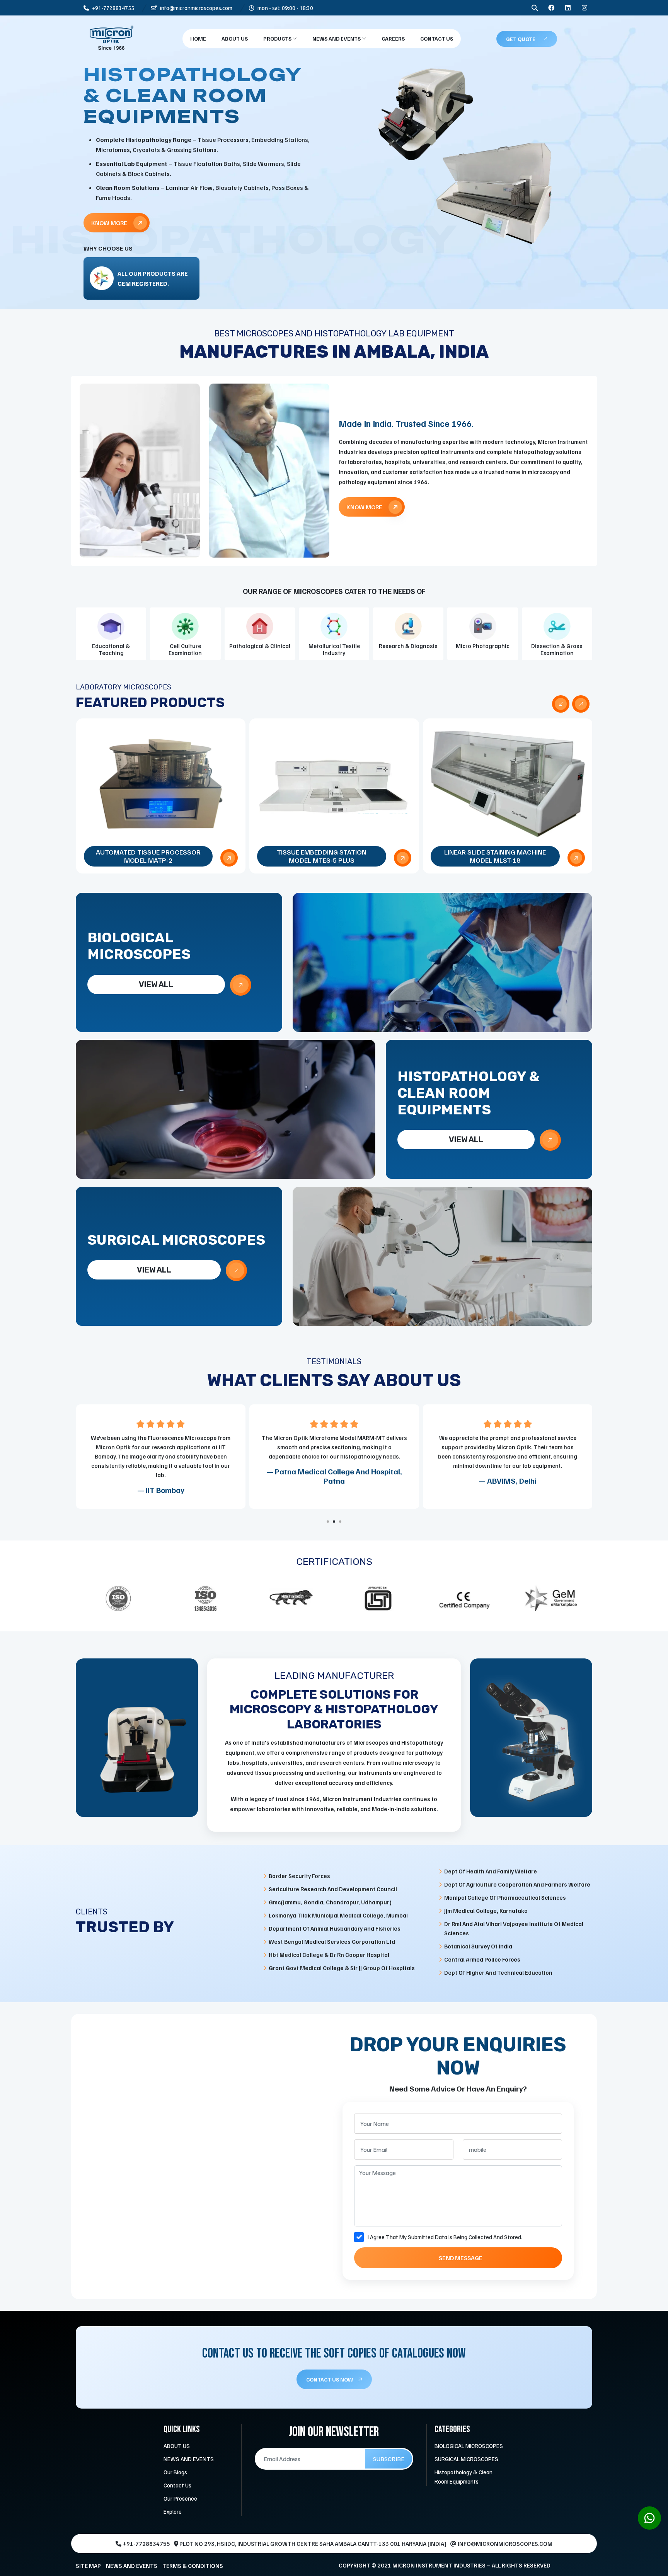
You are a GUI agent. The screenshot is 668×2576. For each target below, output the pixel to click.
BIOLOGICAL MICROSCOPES (469, 2446)
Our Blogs (175, 2472)
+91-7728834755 (112, 8)
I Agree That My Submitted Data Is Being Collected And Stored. (445, 2237)
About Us (235, 38)
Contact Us (437, 38)
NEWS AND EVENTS (337, 38)
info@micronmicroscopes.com (196, 8)
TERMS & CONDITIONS (193, 2566)
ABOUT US (177, 2446)
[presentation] (561, 704)
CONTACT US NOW (330, 2379)
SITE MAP (88, 2566)
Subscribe (389, 2459)
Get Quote (521, 39)
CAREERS (393, 38)
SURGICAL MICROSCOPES (466, 2459)
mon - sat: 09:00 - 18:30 (285, 8)
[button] (328, 1522)
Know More (110, 204)
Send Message (461, 2258)
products (278, 38)
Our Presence (180, 2498)
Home (198, 38)
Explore (173, 2511)
